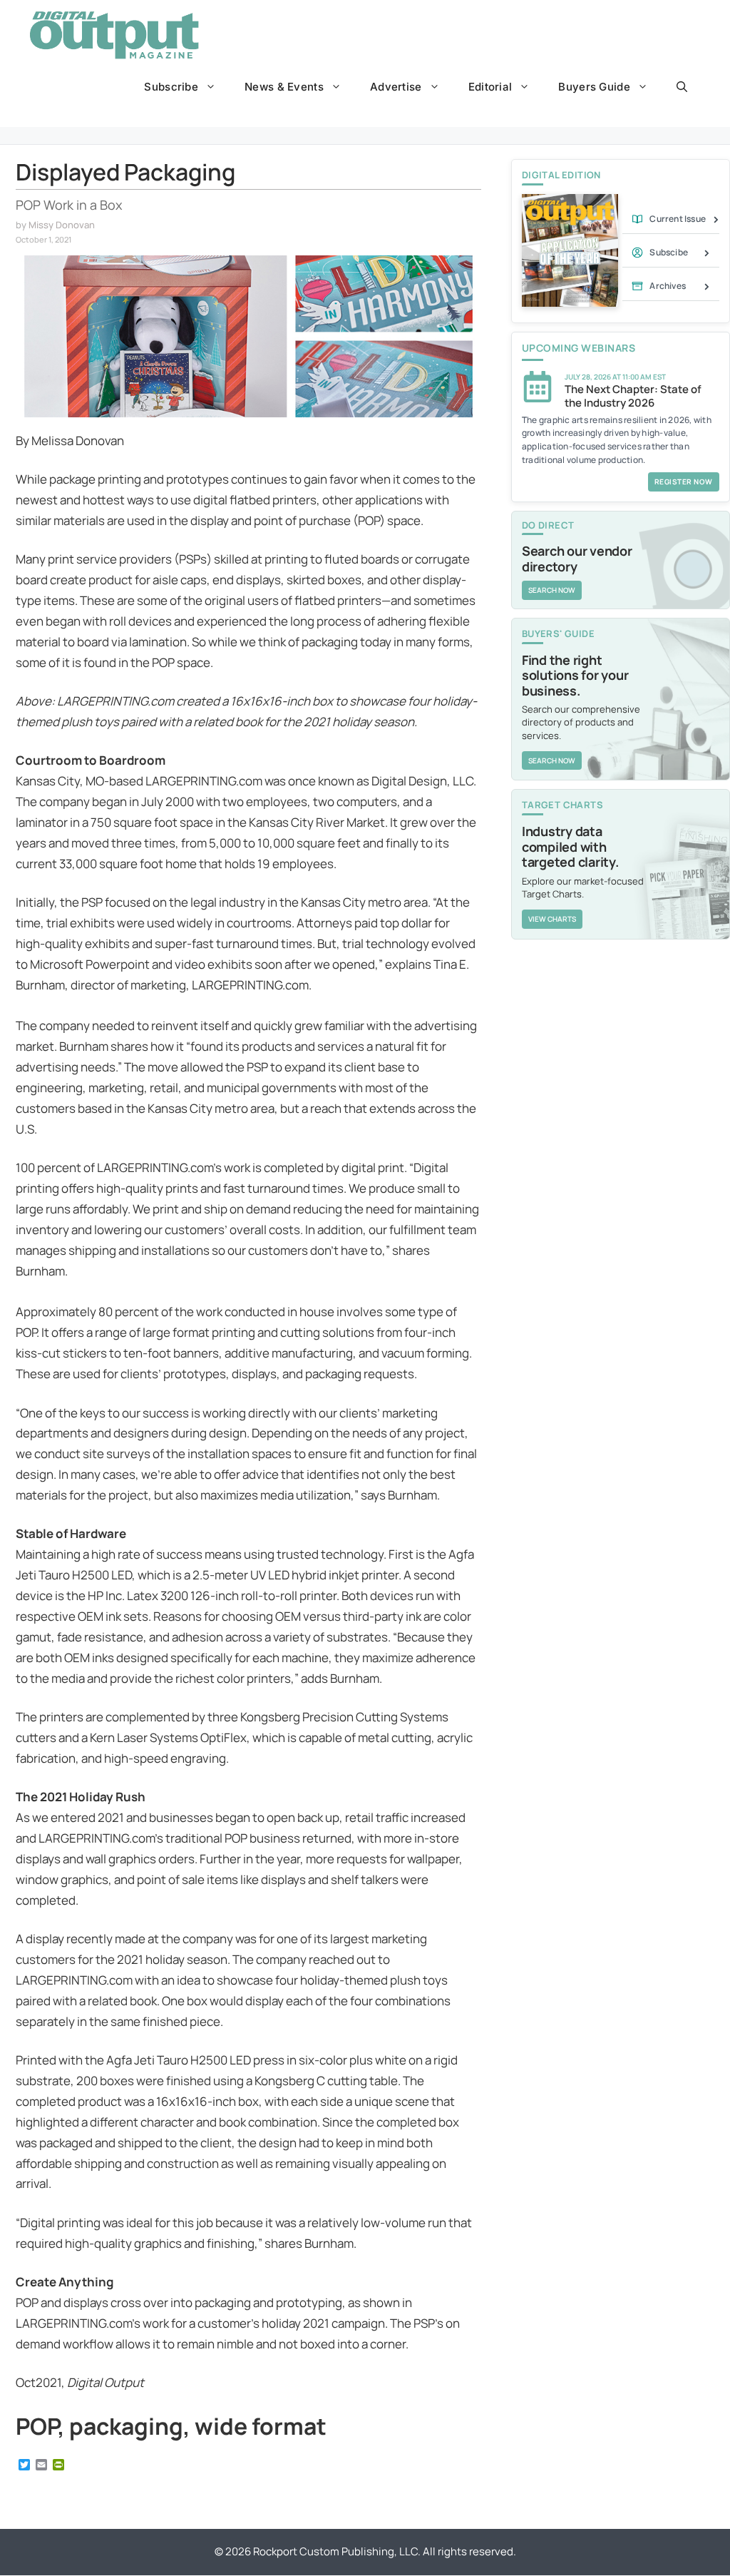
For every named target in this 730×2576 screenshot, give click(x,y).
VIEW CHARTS (552, 919)
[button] (682, 87)
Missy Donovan (62, 225)
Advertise (396, 87)
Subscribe (171, 87)
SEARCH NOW (552, 590)
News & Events (284, 87)
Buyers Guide (594, 87)
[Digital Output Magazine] (114, 35)
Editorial (490, 87)
